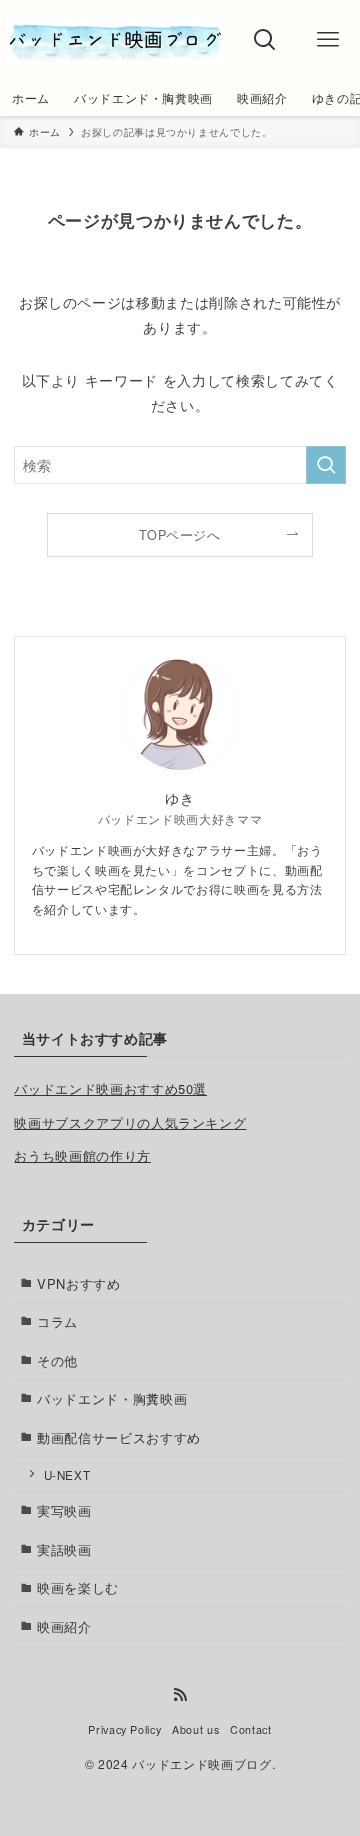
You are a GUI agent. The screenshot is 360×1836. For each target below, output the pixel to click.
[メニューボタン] (328, 40)
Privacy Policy (124, 1729)
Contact (251, 1729)
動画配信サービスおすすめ (119, 1437)
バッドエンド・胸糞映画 (112, 1398)
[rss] (180, 1695)
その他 (57, 1360)
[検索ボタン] (265, 40)
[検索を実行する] (326, 465)
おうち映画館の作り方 (82, 1155)
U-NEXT (67, 1475)
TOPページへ (180, 535)
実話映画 (64, 1549)
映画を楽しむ (78, 1587)
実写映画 (64, 1510)
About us (195, 1729)
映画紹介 (64, 1626)
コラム (57, 1321)
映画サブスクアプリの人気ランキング (130, 1122)
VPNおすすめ (79, 1283)
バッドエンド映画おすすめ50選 (110, 1088)
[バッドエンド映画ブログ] (116, 40)
